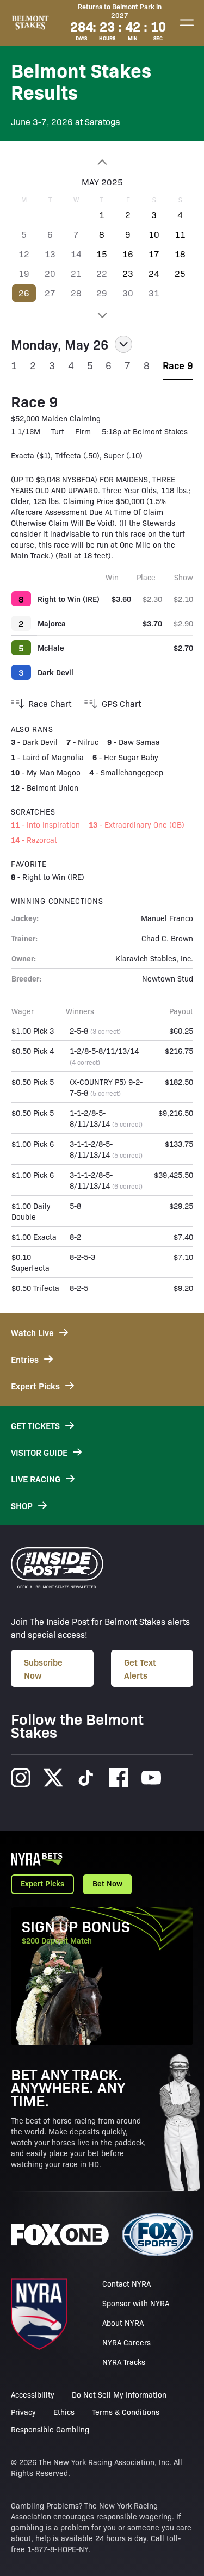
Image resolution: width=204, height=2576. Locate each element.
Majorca (52, 623)
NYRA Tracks (124, 2362)
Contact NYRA (126, 2283)
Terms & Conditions (126, 2412)
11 (180, 234)
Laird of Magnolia (53, 757)
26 (24, 293)
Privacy (23, 2412)
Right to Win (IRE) (69, 599)
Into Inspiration (53, 824)
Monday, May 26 (60, 344)
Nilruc (88, 742)
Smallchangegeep (132, 772)
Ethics (64, 2412)
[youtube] (151, 1778)
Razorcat (42, 840)
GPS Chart (121, 703)
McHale (51, 648)
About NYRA (123, 2323)
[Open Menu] (187, 23)
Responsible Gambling (50, 2429)
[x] (53, 1778)
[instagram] (21, 1778)
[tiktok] (86, 1778)
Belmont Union (52, 787)
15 (102, 254)
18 (180, 254)
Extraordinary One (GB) (144, 824)
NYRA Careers (126, 2342)
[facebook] (119, 1778)
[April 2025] (102, 162)
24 (154, 273)
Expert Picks (42, 1883)
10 (154, 234)
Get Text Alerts (140, 1668)
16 (128, 254)
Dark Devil (55, 672)
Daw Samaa (139, 742)
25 (180, 273)
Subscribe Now (43, 1668)
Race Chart (50, 703)
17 (154, 254)
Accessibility (33, 2394)
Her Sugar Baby (131, 757)
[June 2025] (102, 315)
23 (128, 273)
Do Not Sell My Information (119, 2394)
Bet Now (107, 1883)
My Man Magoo (54, 772)
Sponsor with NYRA (136, 2303)
